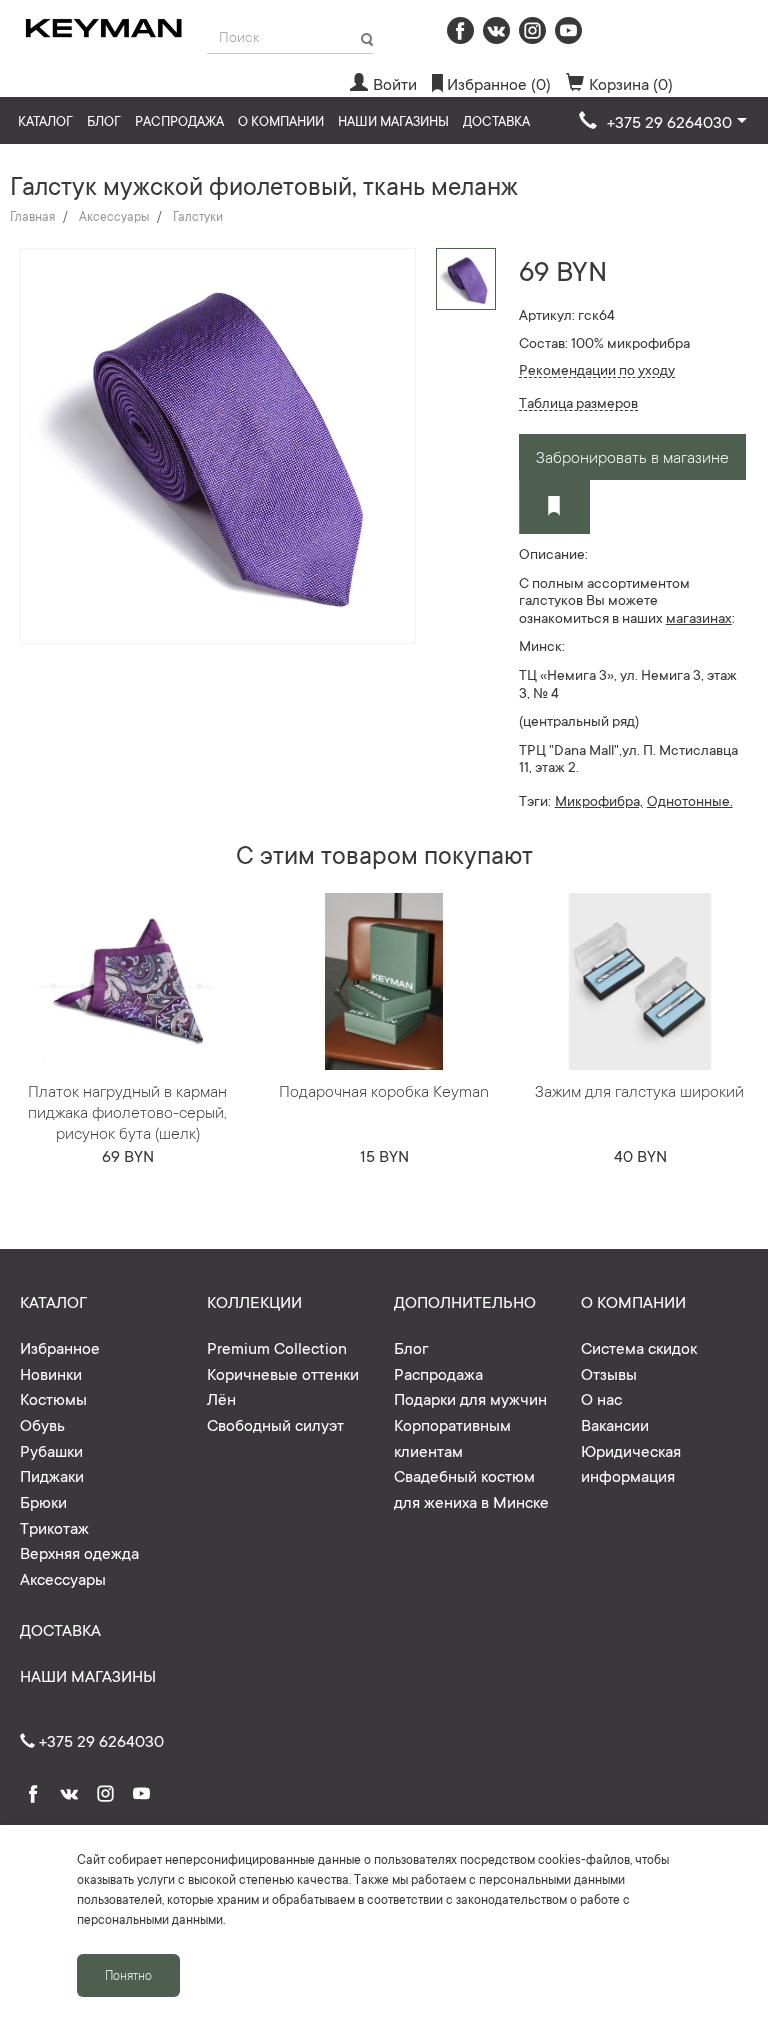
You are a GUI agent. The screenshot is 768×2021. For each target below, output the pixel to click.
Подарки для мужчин (470, 1398)
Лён (221, 1398)
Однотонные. (690, 800)
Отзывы (609, 1373)
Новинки (51, 1373)
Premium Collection (277, 1347)
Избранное (60, 1347)
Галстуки (198, 216)
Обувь (42, 1424)
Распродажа (179, 120)
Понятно (128, 1975)
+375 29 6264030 (99, 1740)
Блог (104, 120)
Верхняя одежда (79, 1552)
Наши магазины (393, 120)
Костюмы (53, 1398)
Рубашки (51, 1450)
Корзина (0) (631, 83)
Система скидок (639, 1347)
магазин (692, 617)
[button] (663, 122)
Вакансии (615, 1424)
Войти (395, 83)
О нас (601, 1398)
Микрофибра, (599, 800)
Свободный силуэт (275, 1424)
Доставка (496, 120)
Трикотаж (54, 1527)
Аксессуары (114, 216)
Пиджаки (52, 1475)
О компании (281, 120)
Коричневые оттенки (283, 1373)
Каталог (45, 120)
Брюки (43, 1501)
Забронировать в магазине (632, 456)
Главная (32, 216)
